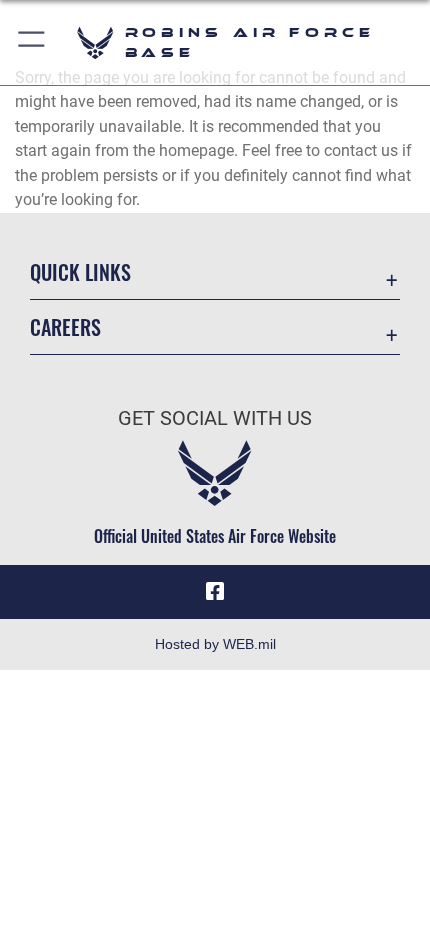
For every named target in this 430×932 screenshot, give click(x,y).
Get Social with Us (215, 418)
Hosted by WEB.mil (215, 644)
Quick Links (80, 272)
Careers (65, 327)
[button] (32, 42)
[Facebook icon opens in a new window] (215, 592)
